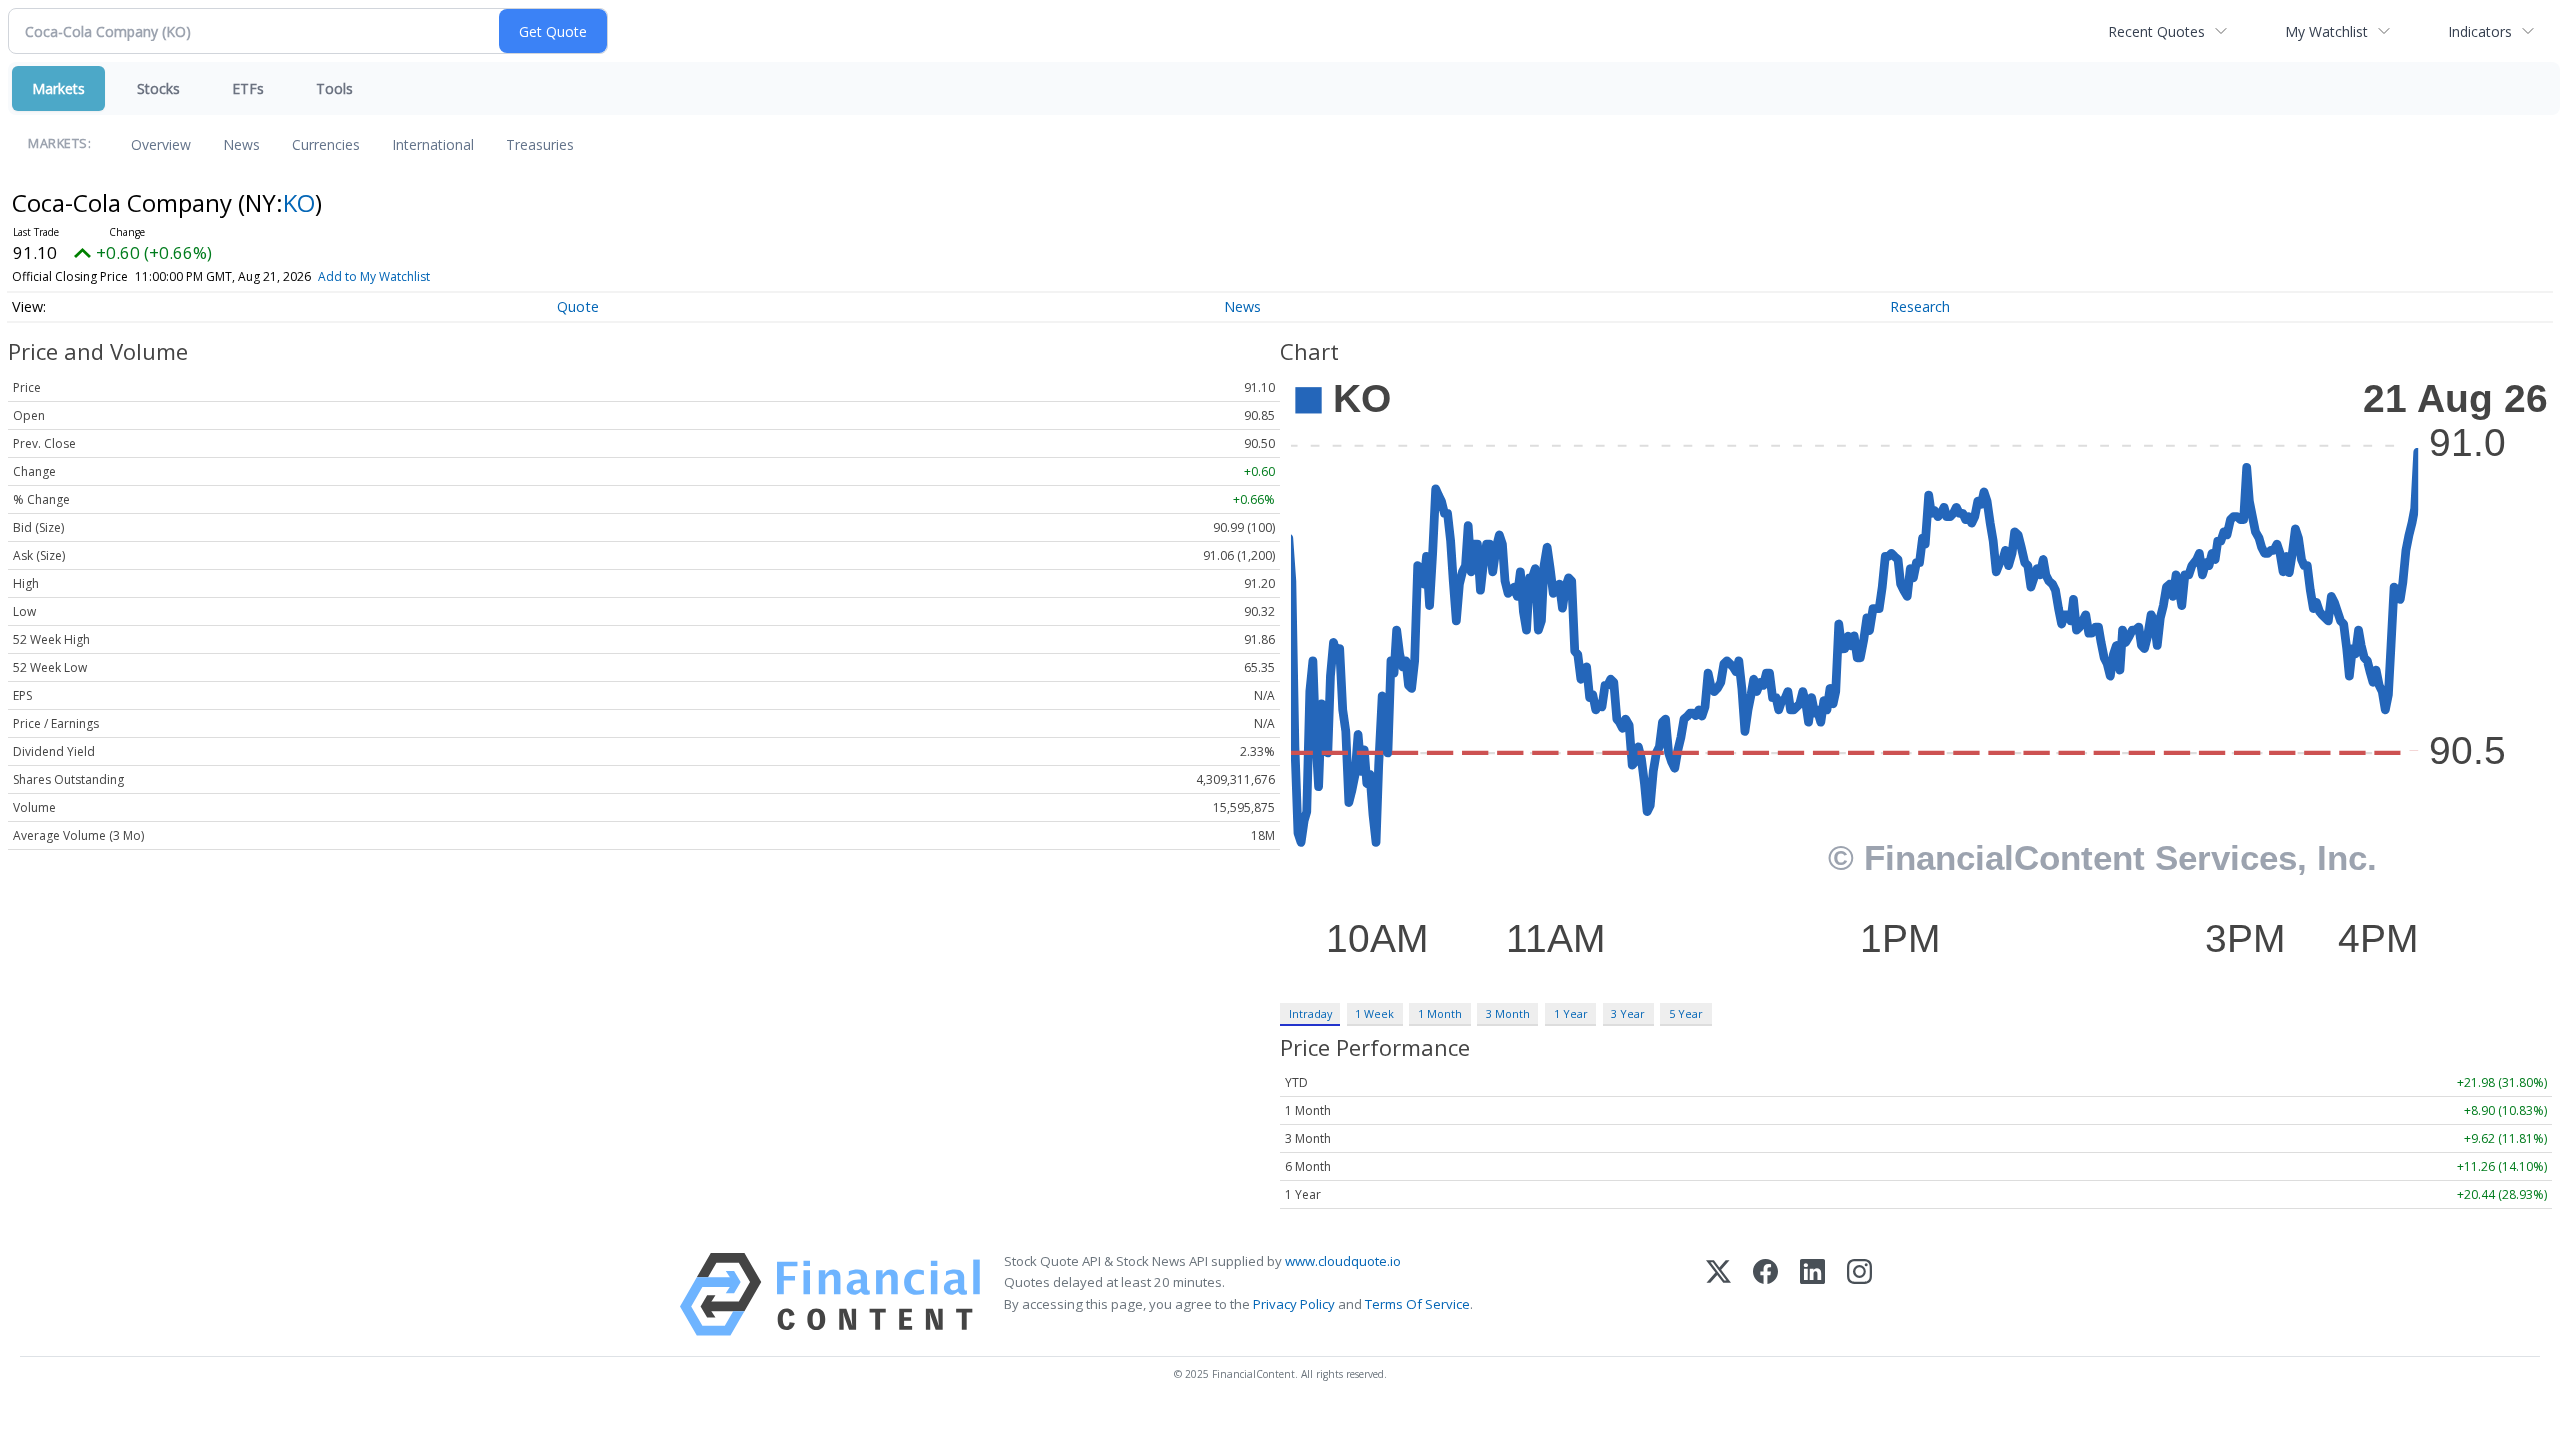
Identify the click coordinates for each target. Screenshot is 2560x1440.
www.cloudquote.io (1343, 1261)
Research (1920, 306)
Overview (161, 144)
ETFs (248, 88)
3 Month (1508, 1013)
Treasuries (540, 144)
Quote (578, 306)
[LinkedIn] (1812, 1294)
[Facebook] (1765, 1294)
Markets (58, 88)
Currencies (326, 144)
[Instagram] (1859, 1294)
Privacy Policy (1294, 1304)
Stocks (158, 88)
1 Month (1440, 1013)
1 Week (1374, 1013)
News (241, 144)
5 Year (1686, 1013)
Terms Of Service (1417, 1304)
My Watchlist (2326, 31)
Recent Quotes (2156, 31)
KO (299, 202)
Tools (334, 88)
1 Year (1571, 1013)
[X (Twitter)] (1718, 1294)
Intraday (1310, 1013)
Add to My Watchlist (374, 276)
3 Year (1628, 1013)
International (433, 144)
